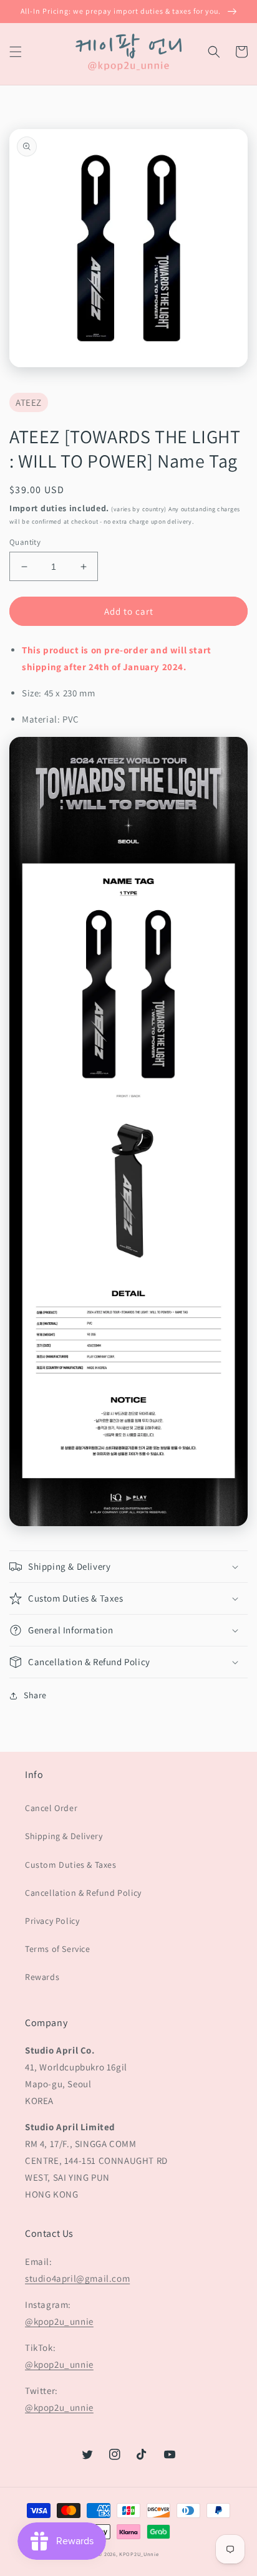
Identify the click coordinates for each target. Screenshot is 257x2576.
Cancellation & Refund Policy (83, 1893)
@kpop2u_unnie (59, 2321)
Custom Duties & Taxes (71, 1865)
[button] (16, 52)
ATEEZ (29, 402)
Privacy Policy (52, 1921)
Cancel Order (51, 1808)
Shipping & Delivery (64, 1836)
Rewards (42, 1977)
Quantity (25, 542)
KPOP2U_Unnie (139, 2554)
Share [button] (35, 1695)
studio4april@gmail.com (77, 2278)
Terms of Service (58, 1949)
